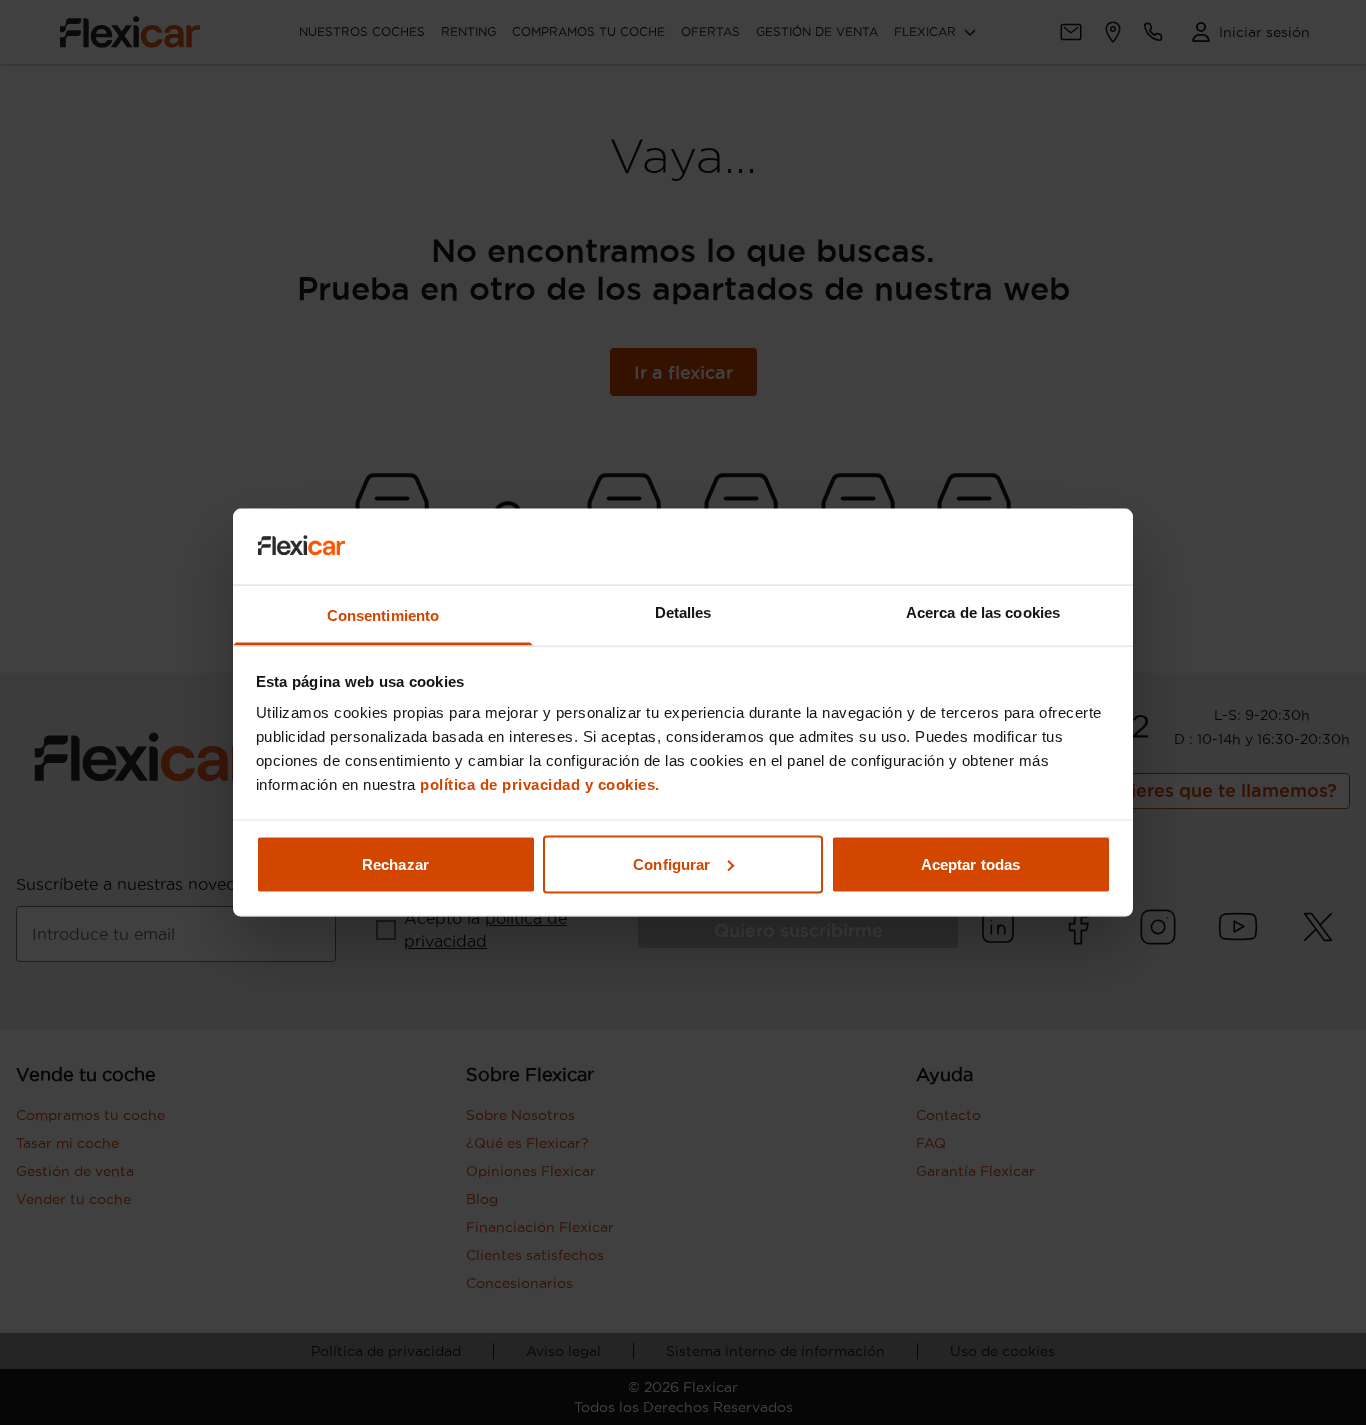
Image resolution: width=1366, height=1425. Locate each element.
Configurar (671, 863)
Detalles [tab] (683, 612)
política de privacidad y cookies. (540, 784)
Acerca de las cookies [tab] (983, 612)
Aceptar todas (970, 863)
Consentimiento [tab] (383, 615)
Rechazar (395, 863)
